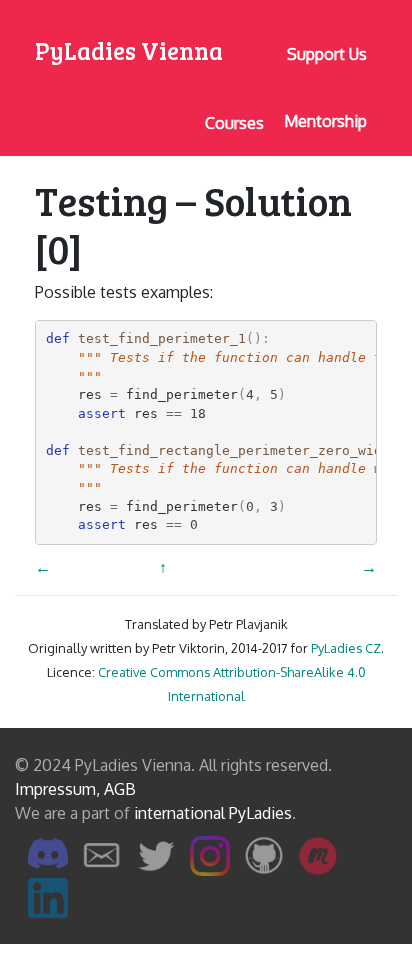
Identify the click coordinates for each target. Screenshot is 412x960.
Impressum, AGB (75, 789)
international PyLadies (213, 813)
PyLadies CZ (346, 648)
